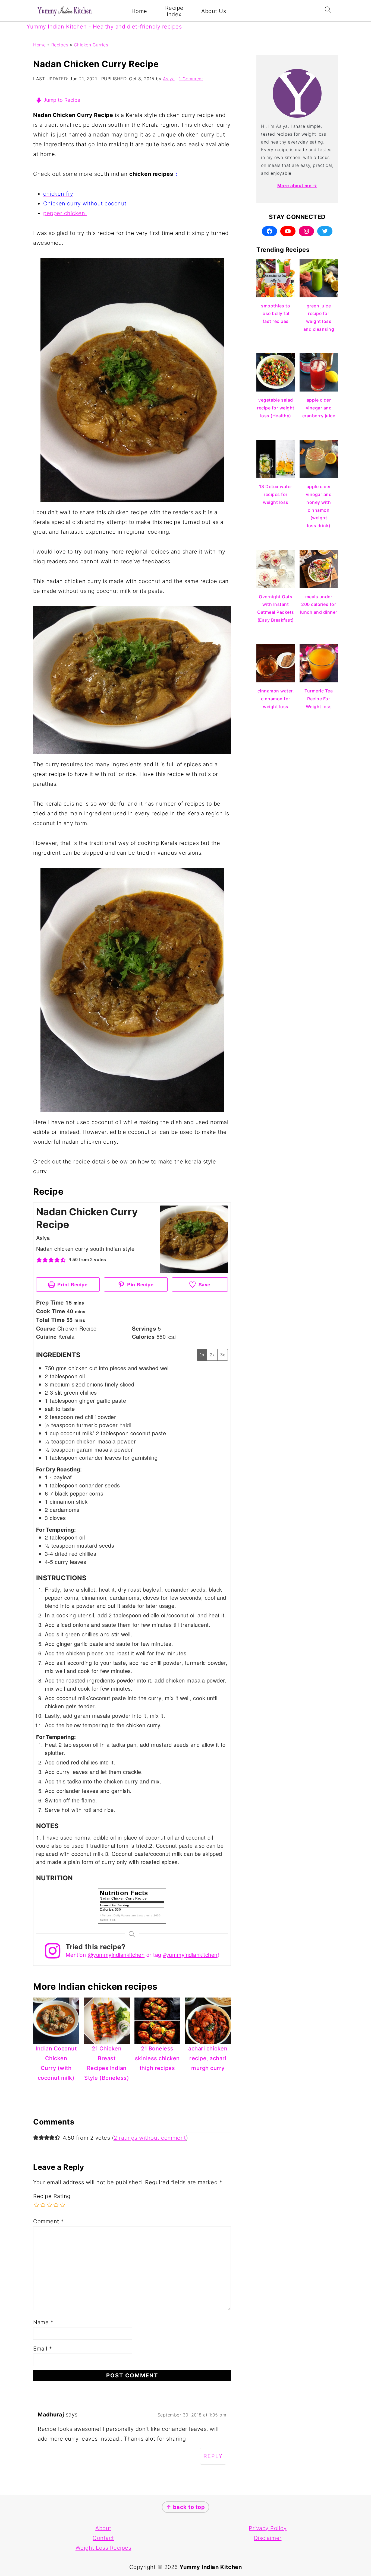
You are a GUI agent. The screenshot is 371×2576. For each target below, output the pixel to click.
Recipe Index (174, 11)
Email (43, 2349)
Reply (213, 2456)
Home (139, 11)
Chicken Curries (91, 45)
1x (202, 1355)
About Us (214, 11)
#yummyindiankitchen (190, 1955)
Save (204, 1284)
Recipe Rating (52, 2196)
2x (212, 1355)
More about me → (297, 186)
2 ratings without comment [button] (150, 2138)
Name (43, 2322)
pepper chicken (65, 213)
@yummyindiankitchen (116, 1955)
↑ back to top (186, 2507)
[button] (39, 1260)
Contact (103, 2538)
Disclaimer (268, 2538)
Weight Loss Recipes (103, 2548)
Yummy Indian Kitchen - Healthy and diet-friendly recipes (104, 27)
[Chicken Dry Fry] (128, 203)
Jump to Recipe (61, 100)
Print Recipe (72, 1284)
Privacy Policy (268, 2528)
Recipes (60, 45)
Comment (48, 2221)
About (103, 2528)
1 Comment (191, 79)
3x (223, 1355)
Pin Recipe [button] (140, 1284)
